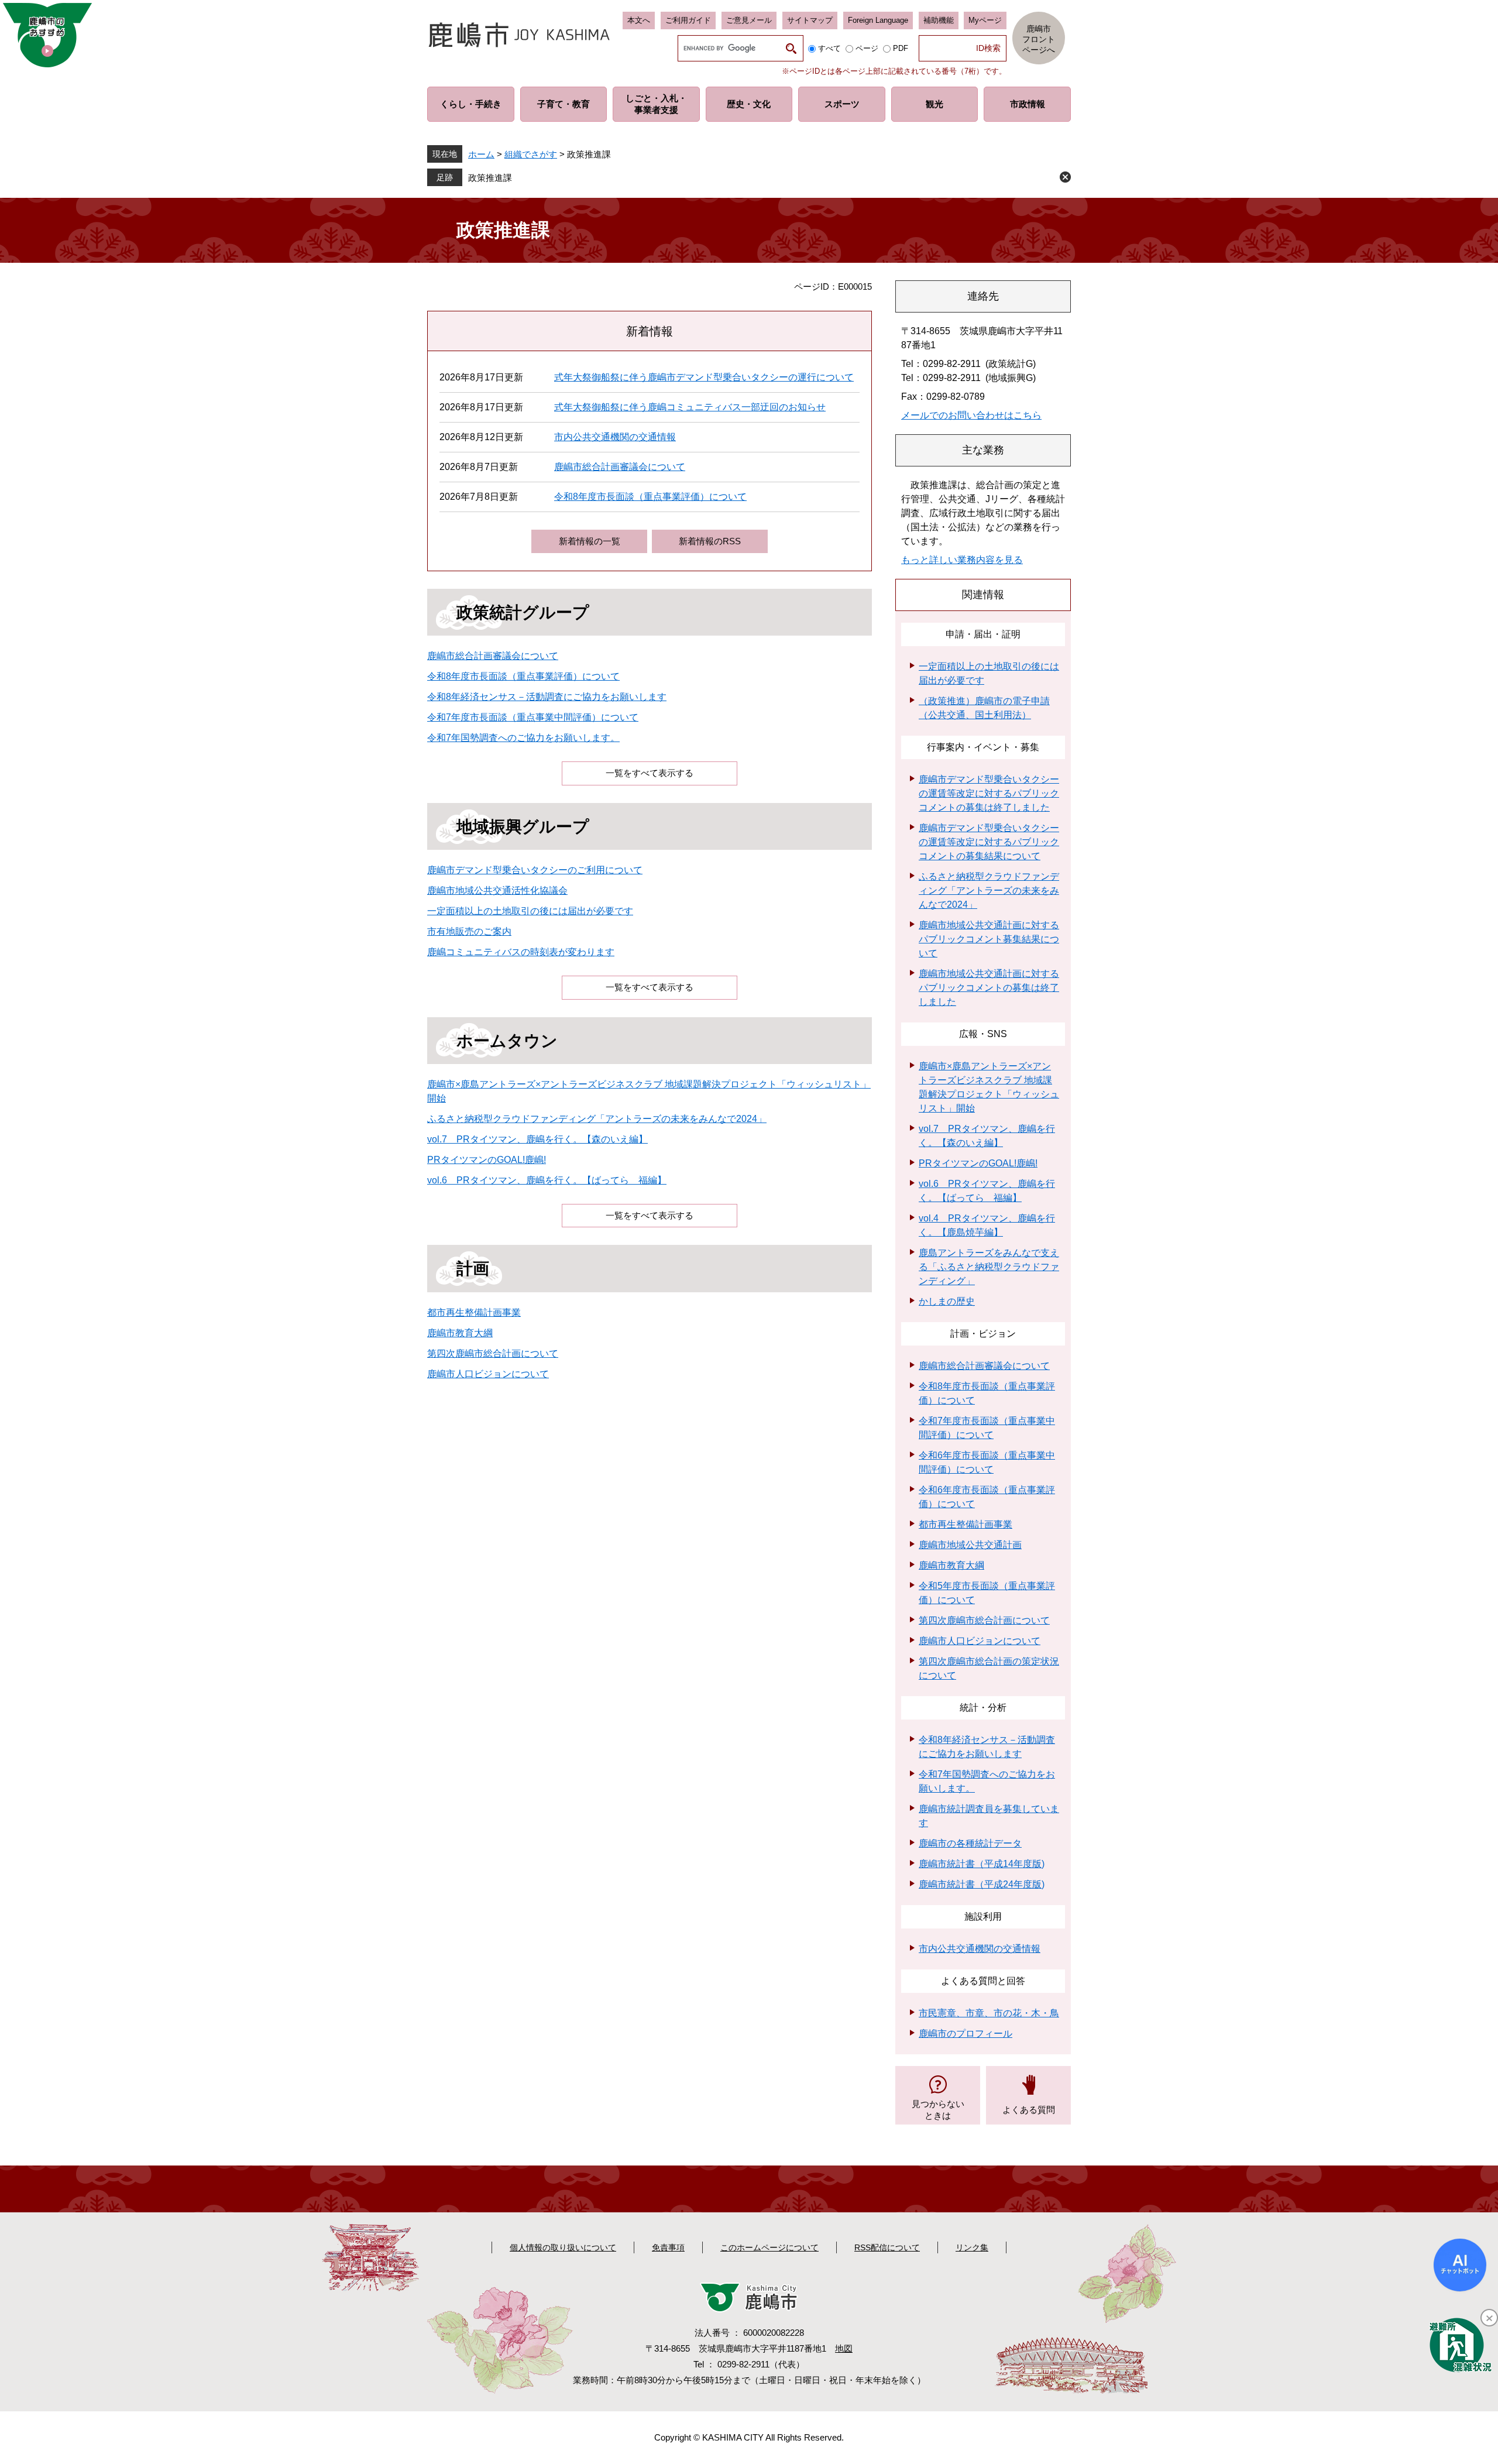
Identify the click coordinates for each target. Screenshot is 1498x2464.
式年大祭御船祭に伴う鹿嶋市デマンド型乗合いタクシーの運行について (704, 377)
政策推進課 (490, 178)
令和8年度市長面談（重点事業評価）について (650, 497)
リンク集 (972, 2247)
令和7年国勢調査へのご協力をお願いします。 (523, 738)
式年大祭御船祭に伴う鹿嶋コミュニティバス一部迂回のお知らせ (690, 407)
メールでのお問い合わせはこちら (971, 415)
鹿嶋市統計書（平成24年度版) (982, 1884)
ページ (867, 48)
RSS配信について (887, 2247)
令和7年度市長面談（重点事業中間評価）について (533, 717)
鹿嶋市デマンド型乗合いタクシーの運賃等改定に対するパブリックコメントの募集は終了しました (989, 793)
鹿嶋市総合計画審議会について (620, 467)
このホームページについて (769, 2247)
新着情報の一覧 (590, 541)
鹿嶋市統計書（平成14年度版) (982, 1864)
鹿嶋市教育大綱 (460, 1333)
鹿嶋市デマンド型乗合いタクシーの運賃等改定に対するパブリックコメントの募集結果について (989, 842)
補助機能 (939, 20)
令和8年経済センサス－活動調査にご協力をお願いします (547, 697)
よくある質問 (1029, 2110)
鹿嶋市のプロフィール (966, 2034)
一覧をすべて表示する (650, 773)
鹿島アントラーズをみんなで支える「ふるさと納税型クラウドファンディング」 (989, 1267)
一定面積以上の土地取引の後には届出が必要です (530, 911)
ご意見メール (749, 20)
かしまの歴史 (947, 1301)
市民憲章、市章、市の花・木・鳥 (989, 2013)
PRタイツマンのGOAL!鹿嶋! (487, 1160)
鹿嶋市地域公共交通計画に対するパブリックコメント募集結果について (989, 939)
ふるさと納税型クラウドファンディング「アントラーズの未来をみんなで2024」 (597, 1119)
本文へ (639, 20)
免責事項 (668, 2247)
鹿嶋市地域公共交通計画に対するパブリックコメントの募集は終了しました (989, 988)
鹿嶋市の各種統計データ (970, 1843)
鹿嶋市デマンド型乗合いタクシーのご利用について (535, 870)
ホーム (481, 154)
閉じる (1065, 177)
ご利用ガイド (688, 20)
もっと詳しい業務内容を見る (962, 560)
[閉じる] (1489, 2318)
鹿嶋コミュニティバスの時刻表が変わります (521, 952)
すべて (829, 48)
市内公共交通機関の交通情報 (615, 437)
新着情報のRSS (710, 541)
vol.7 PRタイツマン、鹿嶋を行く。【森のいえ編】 (537, 1139)
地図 (844, 2348)
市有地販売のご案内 (469, 931)
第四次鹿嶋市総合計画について (493, 1353)
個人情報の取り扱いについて (563, 2247)
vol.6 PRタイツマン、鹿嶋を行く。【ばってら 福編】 (547, 1180)
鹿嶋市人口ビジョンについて (488, 1374)
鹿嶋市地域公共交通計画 (970, 1545)
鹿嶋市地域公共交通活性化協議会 (497, 890)
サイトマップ (810, 20)
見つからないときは (938, 2110)
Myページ (985, 20)
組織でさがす (531, 154)
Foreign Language (878, 20)
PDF (901, 48)
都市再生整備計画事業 (474, 1312)
